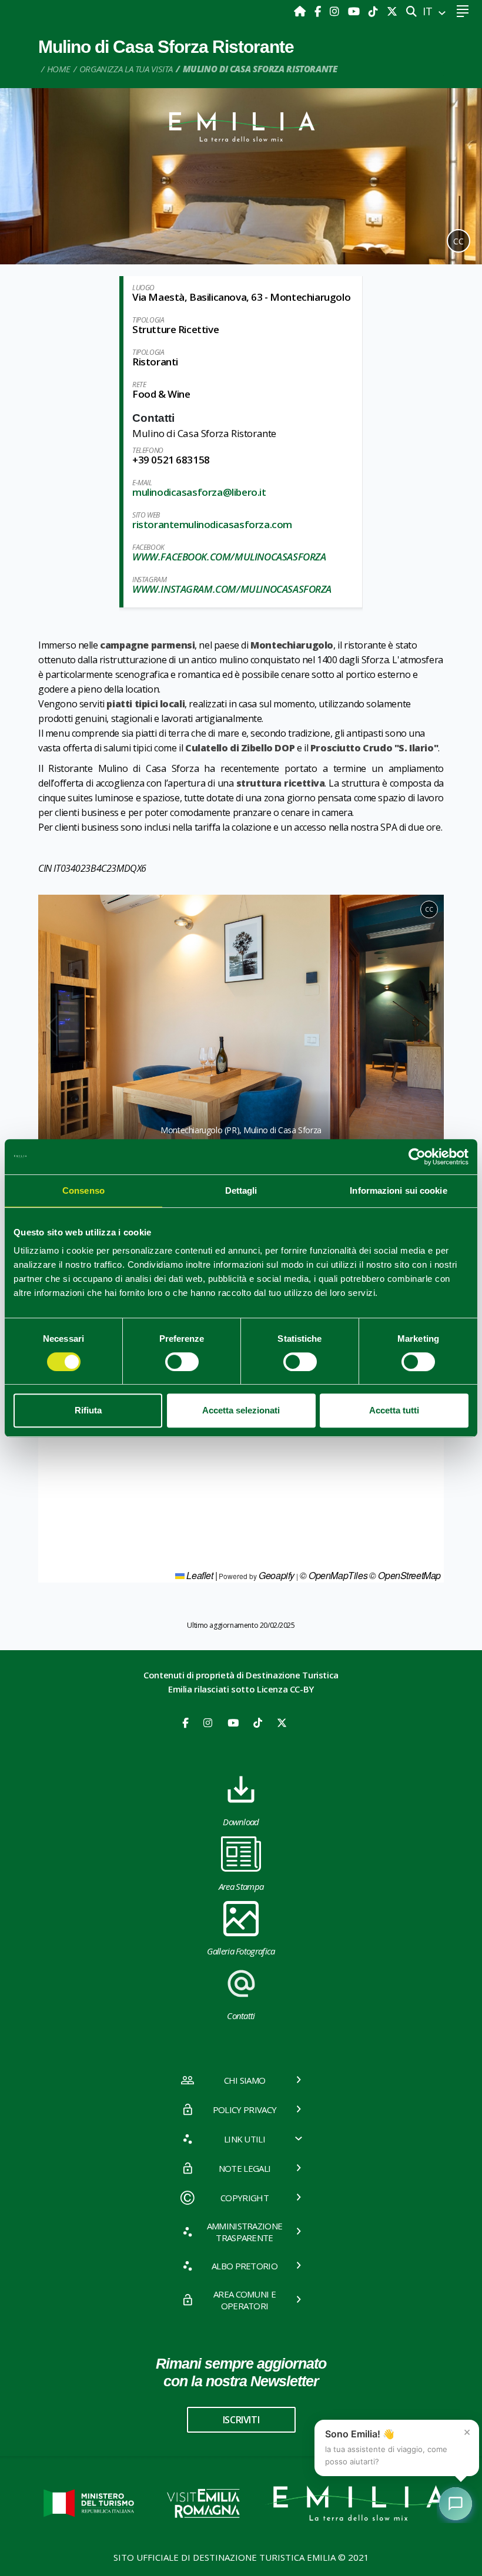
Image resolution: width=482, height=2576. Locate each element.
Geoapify (277, 1575)
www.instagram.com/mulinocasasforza (232, 589)
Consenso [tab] (83, 1190)
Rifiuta (88, 1410)
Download (241, 1822)
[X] (392, 11)
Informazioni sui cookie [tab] (398, 1190)
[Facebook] (319, 11)
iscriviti (241, 2420)
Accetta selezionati (241, 1410)
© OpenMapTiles (334, 1575)
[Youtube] (355, 11)
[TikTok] (375, 11)
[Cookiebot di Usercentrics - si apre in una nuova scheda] (417, 1157)
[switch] (182, 1362)
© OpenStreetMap (405, 1575)
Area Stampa (241, 1886)
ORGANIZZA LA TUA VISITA (126, 69)
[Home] (301, 11)
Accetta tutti (394, 1410)
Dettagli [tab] (241, 1190)
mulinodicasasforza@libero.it (199, 492)
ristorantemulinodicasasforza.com (212, 524)
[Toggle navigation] (462, 11)
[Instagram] (336, 11)
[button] (52, 1027)
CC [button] (458, 241)
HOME (59, 69)
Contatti (241, 2016)
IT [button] (429, 11)
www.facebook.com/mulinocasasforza (229, 557)
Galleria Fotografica (241, 1951)
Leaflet (199, 1575)
